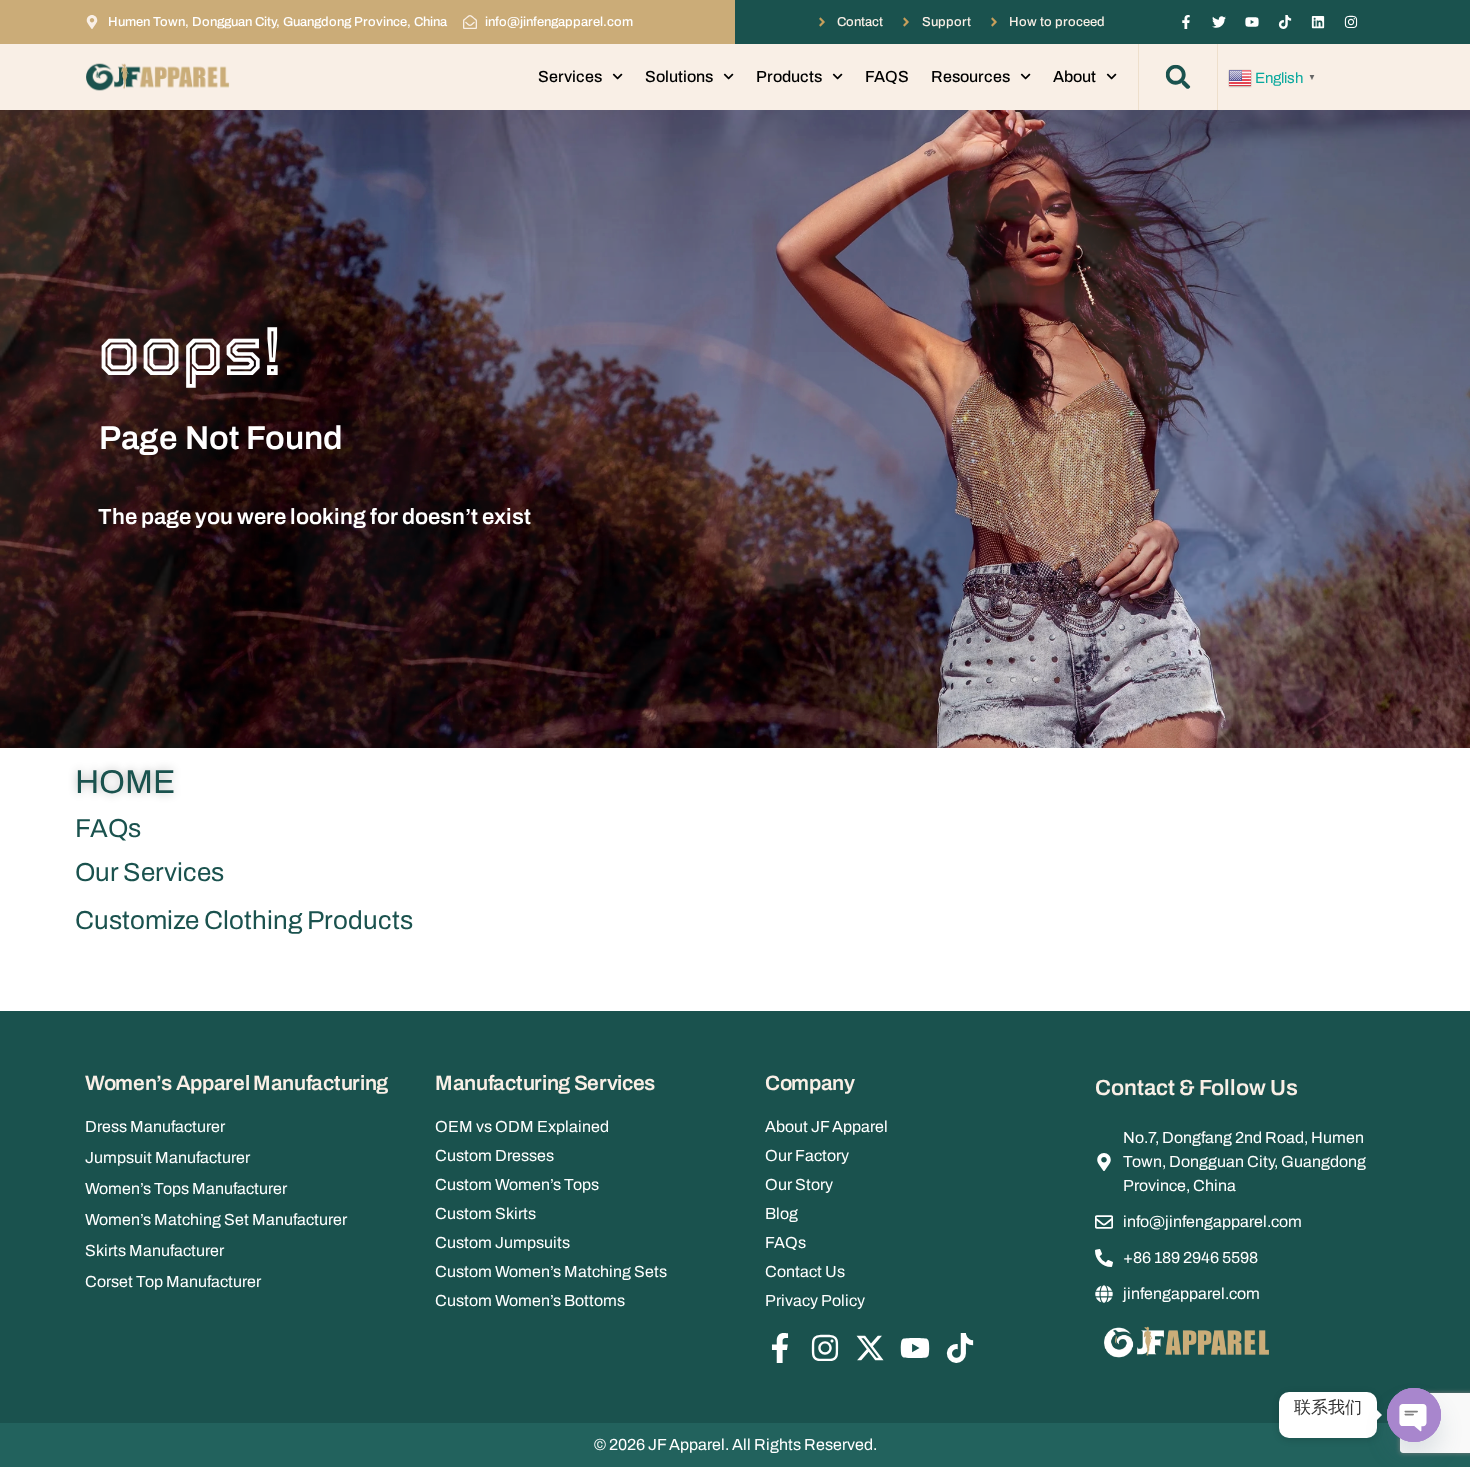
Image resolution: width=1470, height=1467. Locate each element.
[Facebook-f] (1186, 22)
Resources (970, 76)
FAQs (108, 828)
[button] (1178, 77)
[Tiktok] (1285, 22)
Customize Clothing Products (244, 920)
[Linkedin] (1318, 22)
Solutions (679, 76)
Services (570, 76)
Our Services (149, 872)
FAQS (887, 76)
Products (789, 76)
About (1074, 76)
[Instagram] (1351, 22)
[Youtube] (1252, 22)
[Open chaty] (1414, 1415)
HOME (125, 782)
